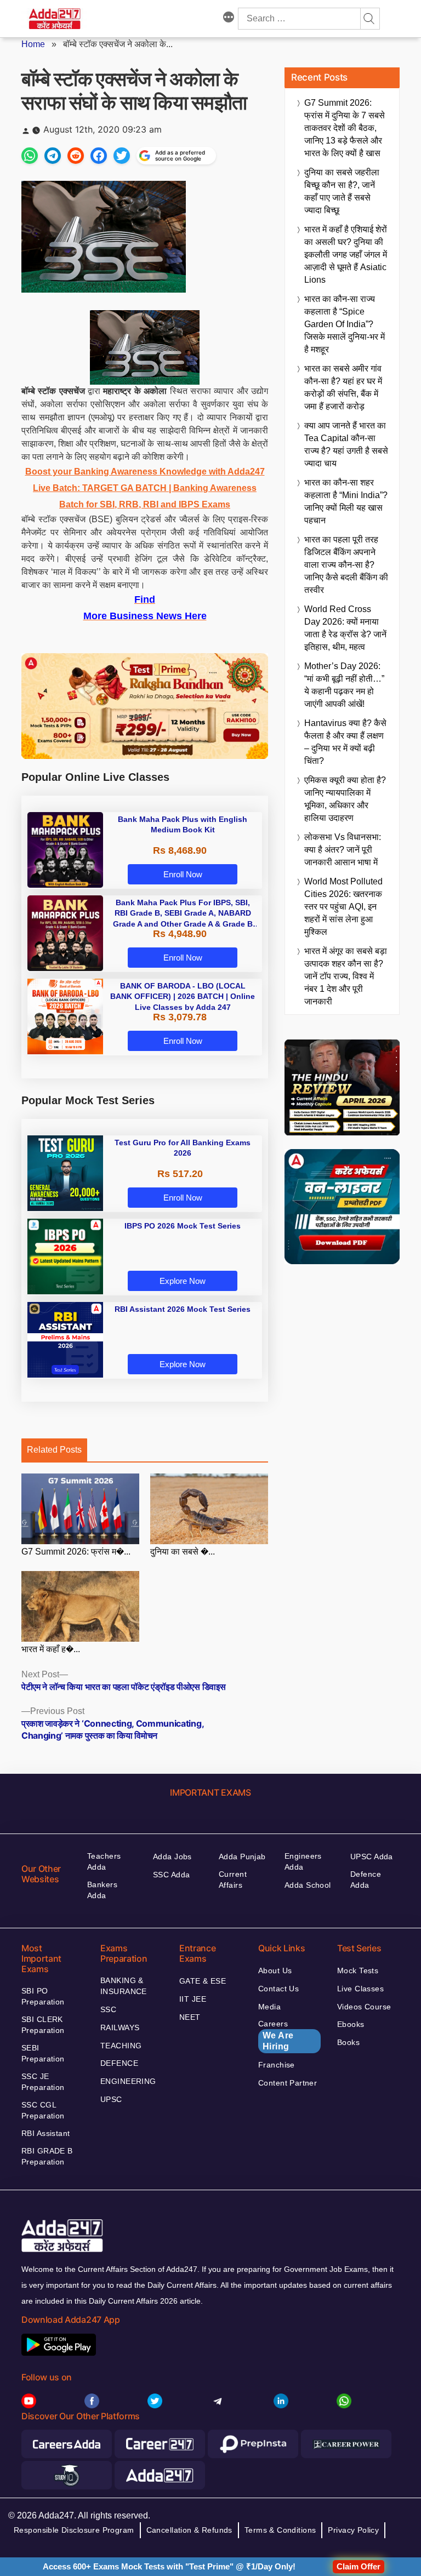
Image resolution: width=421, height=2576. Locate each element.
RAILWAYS (120, 2027)
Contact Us (278, 1989)
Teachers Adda (104, 1861)
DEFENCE (119, 2063)
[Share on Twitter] (122, 156)
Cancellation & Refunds (189, 2530)
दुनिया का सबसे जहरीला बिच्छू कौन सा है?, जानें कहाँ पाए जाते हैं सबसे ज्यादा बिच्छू (342, 191)
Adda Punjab (242, 1857)
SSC (108, 2009)
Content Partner (288, 2083)
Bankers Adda (102, 1890)
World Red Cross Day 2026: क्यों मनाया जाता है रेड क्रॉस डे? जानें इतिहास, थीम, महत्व (345, 628)
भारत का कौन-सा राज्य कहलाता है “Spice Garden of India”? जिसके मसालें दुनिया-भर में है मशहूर (345, 324)
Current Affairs (233, 1880)
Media (269, 2007)
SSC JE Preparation (43, 2082)
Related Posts (54, 1450)
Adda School (308, 1885)
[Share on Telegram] (53, 156)
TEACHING (121, 2046)
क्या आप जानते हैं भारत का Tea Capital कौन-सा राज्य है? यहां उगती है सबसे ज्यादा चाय (346, 444)
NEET (190, 2017)
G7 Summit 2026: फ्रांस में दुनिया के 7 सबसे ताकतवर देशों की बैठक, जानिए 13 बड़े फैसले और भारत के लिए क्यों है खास (345, 128)
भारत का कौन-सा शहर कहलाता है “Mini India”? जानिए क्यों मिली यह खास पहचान (346, 501)
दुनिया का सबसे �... (183, 1552)
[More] (229, 19)
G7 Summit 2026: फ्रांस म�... (76, 1552)
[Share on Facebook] (99, 156)
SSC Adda (171, 1875)
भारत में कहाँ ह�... (51, 1649)
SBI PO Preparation (43, 1996)
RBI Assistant (45, 2133)
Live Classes (360, 1989)
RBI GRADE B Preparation (47, 2156)
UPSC (111, 2099)
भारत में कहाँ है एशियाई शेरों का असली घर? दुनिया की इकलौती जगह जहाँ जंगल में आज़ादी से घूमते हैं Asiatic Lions (346, 255)
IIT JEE (193, 1999)
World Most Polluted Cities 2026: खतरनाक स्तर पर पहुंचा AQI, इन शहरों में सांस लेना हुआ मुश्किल (343, 907)
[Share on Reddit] (76, 156)
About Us (275, 1970)
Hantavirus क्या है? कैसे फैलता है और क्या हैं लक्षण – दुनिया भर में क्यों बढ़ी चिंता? (345, 742)
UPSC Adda (372, 1857)
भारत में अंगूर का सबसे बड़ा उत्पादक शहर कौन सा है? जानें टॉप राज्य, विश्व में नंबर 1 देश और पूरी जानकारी (346, 976)
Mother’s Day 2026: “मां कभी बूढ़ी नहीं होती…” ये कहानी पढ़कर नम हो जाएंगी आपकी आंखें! (344, 685)
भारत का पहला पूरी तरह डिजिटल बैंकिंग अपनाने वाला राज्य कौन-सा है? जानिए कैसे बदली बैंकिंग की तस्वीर (346, 565)
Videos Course (364, 2007)
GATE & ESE (203, 1981)
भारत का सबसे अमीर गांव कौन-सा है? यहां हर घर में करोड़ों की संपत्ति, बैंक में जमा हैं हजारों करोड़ (343, 387)
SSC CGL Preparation (43, 2110)
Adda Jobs (172, 1857)
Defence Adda (366, 1880)
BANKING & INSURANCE (124, 1986)
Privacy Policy (353, 2530)
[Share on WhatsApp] (30, 156)
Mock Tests (358, 1970)
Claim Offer (359, 2566)
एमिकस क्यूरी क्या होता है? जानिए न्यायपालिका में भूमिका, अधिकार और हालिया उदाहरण (345, 799)
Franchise (277, 2065)
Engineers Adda (303, 1861)
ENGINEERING (128, 2081)
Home (33, 44)
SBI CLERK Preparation (43, 2025)
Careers (276, 2035)
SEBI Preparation (43, 2053)
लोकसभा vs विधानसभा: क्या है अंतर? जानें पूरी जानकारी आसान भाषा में (343, 850)
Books (348, 2042)
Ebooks (351, 2024)
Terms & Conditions (280, 2530)
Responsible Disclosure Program (74, 2530)
